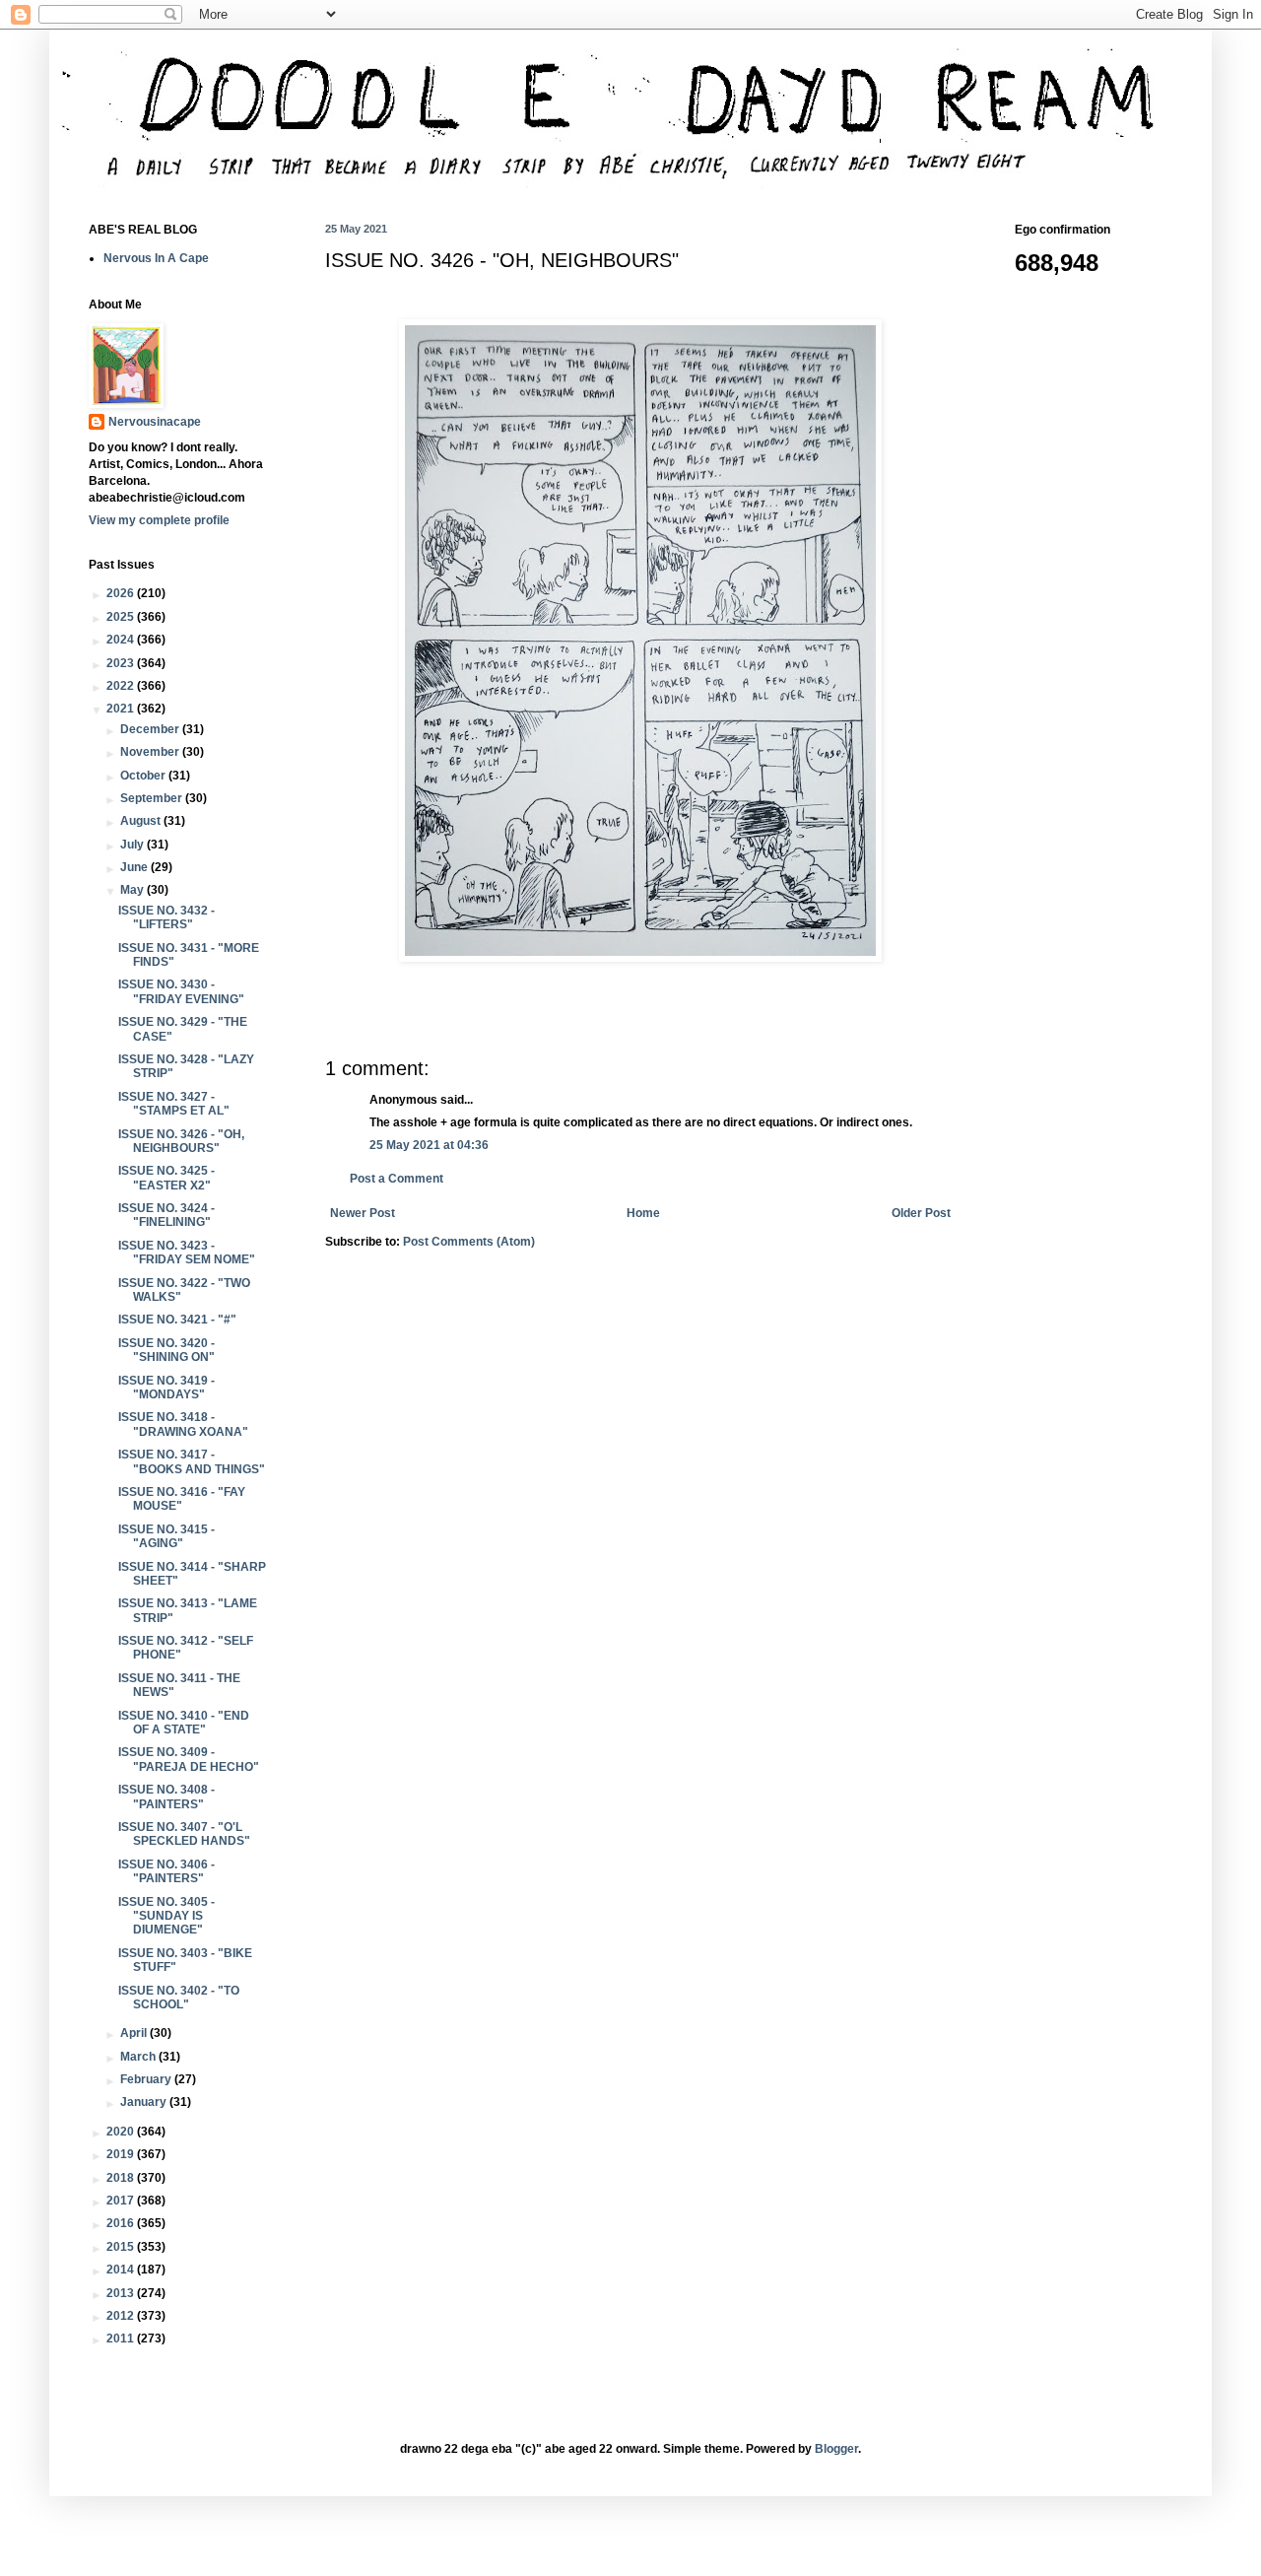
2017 (122, 2201)
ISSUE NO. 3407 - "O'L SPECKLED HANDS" (184, 1834)
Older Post (921, 1213)
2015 (122, 2247)
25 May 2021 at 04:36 (429, 1145)
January (145, 2102)
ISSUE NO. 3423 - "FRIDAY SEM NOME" (187, 1253)
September (153, 798)
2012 (122, 2316)
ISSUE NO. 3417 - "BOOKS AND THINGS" (192, 1461)
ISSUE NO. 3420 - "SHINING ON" (166, 1350)
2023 (122, 663)
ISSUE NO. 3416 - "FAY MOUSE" (182, 1499)
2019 (122, 2154)
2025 (122, 617)
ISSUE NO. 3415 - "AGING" (166, 1536)
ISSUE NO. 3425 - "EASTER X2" (166, 1178)
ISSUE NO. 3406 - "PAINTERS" (166, 1871)
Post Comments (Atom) (469, 1242)
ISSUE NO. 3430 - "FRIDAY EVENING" (181, 991)
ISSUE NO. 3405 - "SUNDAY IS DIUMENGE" (166, 1916)
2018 (122, 2178)
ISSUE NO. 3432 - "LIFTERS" (166, 917)
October (144, 776)
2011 (122, 2339)
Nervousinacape (155, 422)
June (135, 867)
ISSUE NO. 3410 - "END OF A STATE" (184, 1723)
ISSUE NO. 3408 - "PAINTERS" (166, 1796)
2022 (122, 686)
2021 (122, 709)
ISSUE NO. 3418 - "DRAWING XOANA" (183, 1424)
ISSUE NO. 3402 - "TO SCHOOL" (179, 1998)
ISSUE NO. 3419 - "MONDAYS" (166, 1388)
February (147, 2079)
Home (643, 1213)
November (151, 752)
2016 (122, 2223)
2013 (122, 2293)
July (133, 845)
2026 (122, 593)
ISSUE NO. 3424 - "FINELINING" (166, 1215)
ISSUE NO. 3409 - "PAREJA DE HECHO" (189, 1759)
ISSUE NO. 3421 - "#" (177, 1320)
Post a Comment (397, 1179)
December (151, 729)
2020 (122, 2132)
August (142, 821)
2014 (122, 2270)
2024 (122, 640)
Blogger (836, 2449)
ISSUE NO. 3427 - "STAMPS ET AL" (174, 1104)
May (133, 890)
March (139, 2057)
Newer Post (363, 1213)
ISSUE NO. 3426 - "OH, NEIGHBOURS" (181, 1141)
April (135, 2033)
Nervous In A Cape (156, 258)
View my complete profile (159, 520)
